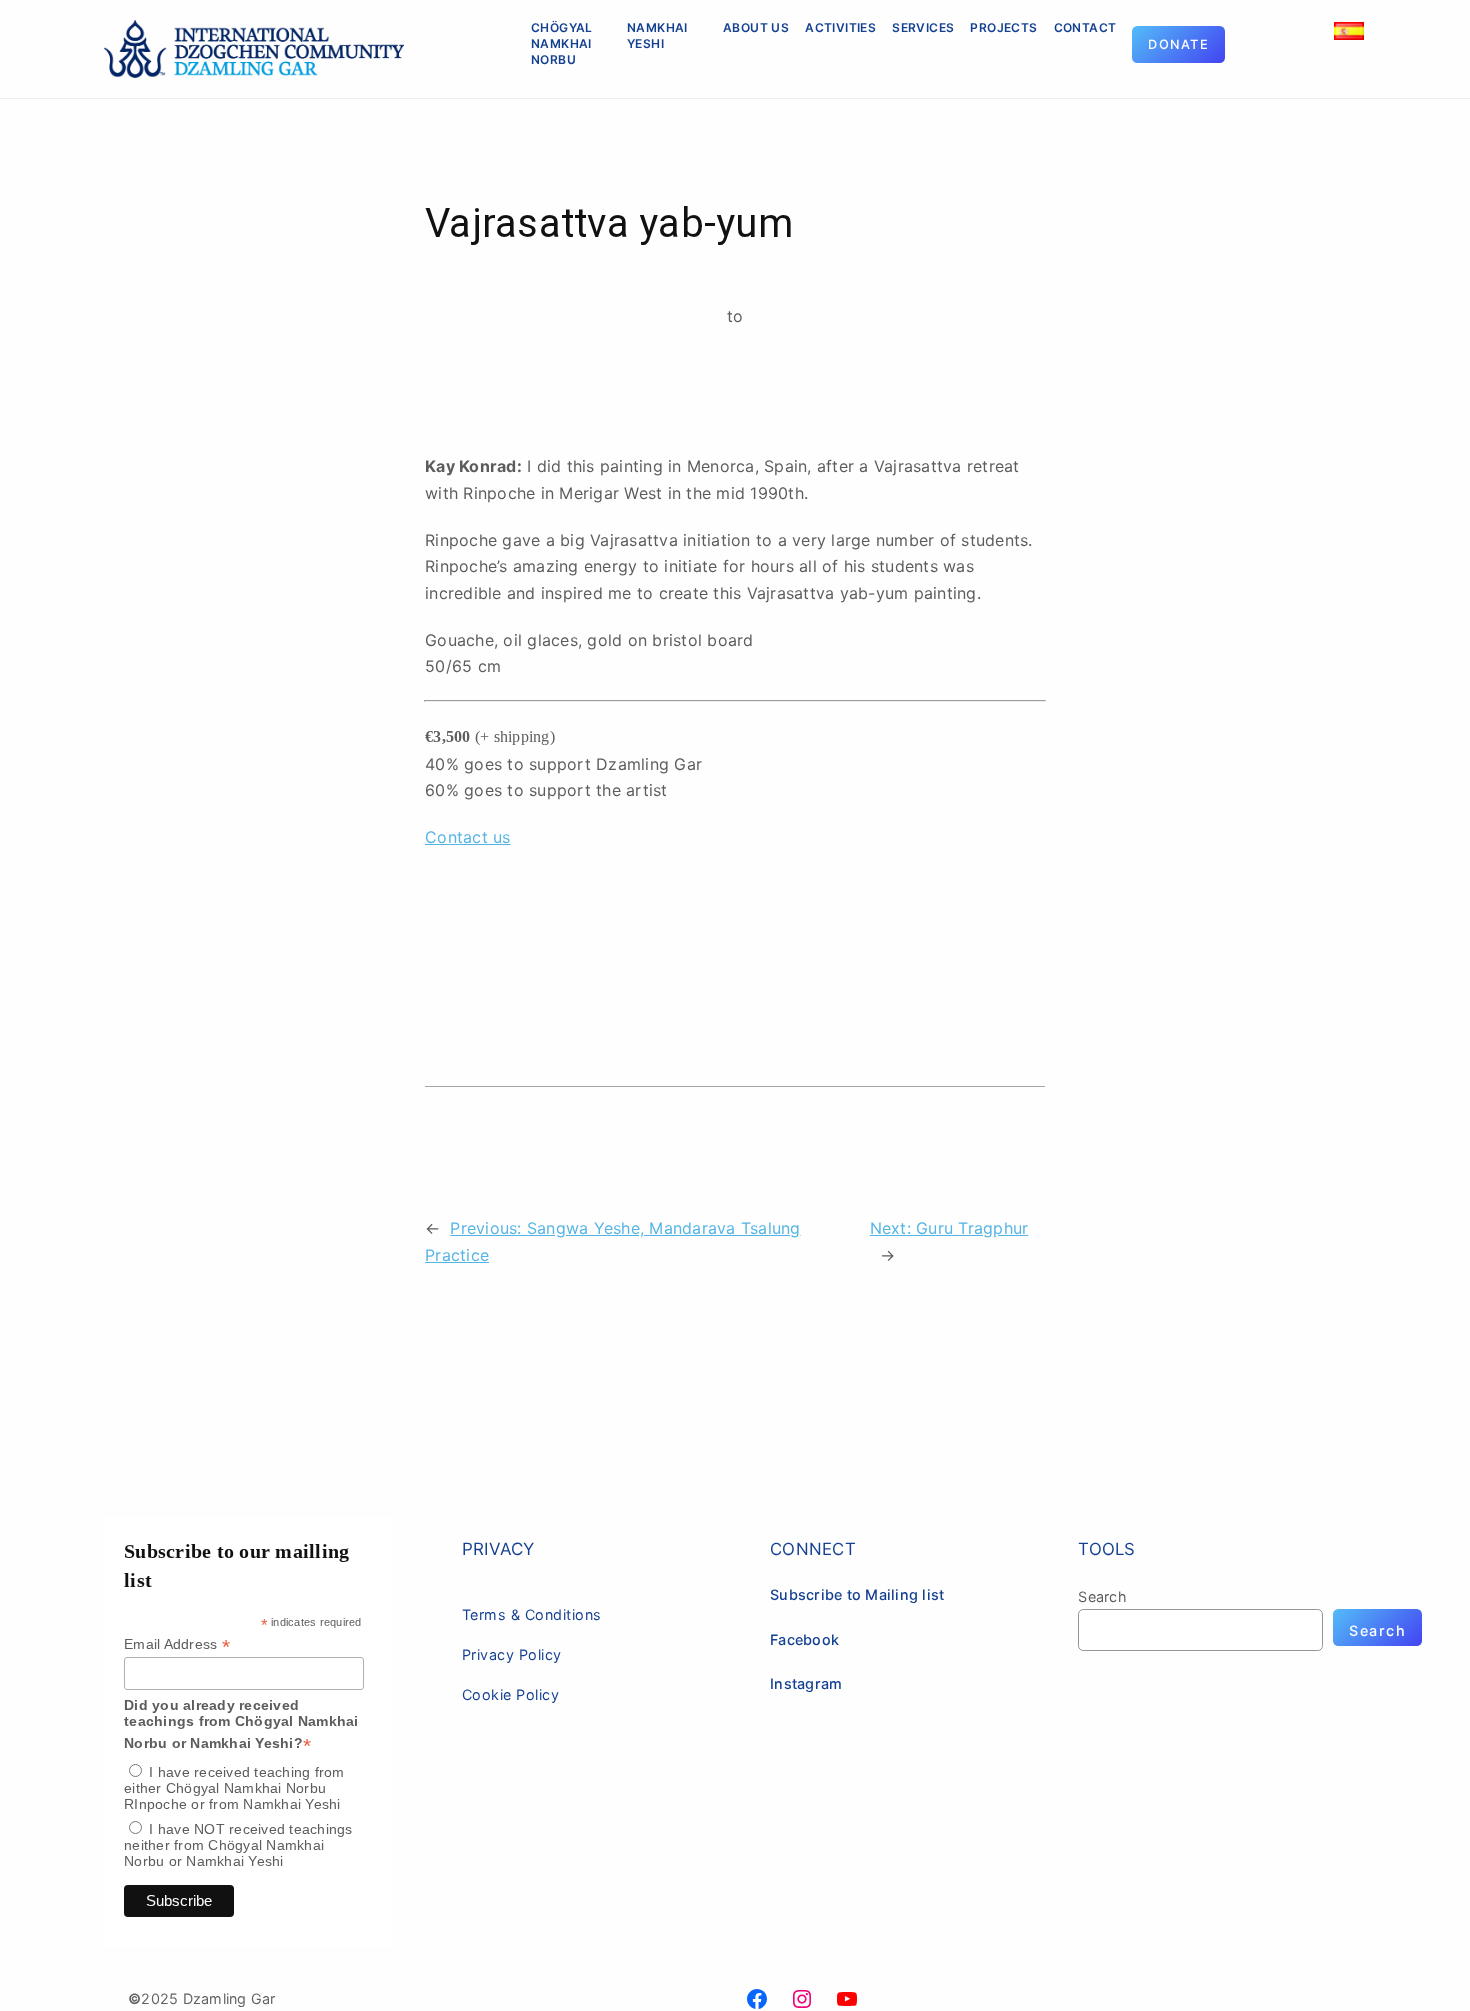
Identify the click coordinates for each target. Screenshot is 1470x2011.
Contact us (468, 837)
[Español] (1349, 21)
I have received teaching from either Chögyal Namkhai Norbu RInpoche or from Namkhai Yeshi (234, 1788)
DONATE (1178, 44)
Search (1102, 1596)
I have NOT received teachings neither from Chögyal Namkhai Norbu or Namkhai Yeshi (238, 1845)
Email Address (177, 1644)
